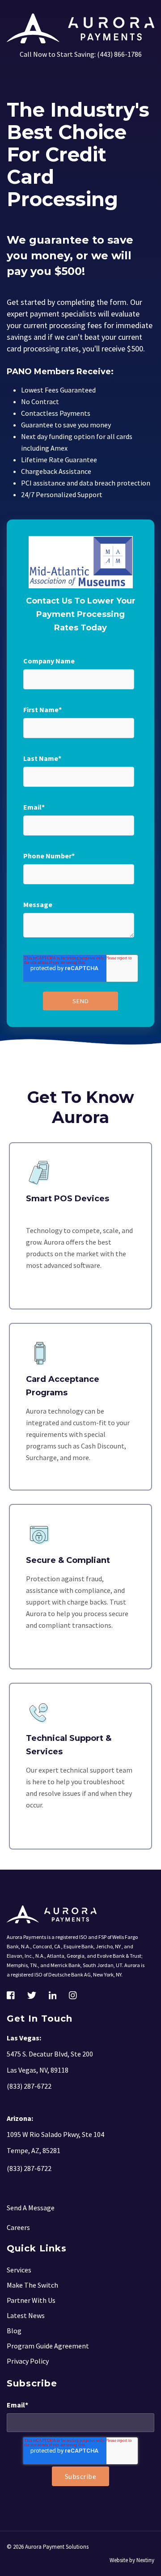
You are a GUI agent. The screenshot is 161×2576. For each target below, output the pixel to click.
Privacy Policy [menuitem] (28, 2361)
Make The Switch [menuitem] (32, 2285)
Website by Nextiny (132, 2560)
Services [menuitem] (19, 2270)
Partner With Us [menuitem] (31, 2300)
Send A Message (31, 2208)
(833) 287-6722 (29, 2168)
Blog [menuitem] (14, 2331)
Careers (18, 2227)
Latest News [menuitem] (26, 2315)
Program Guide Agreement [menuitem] (48, 2346)
